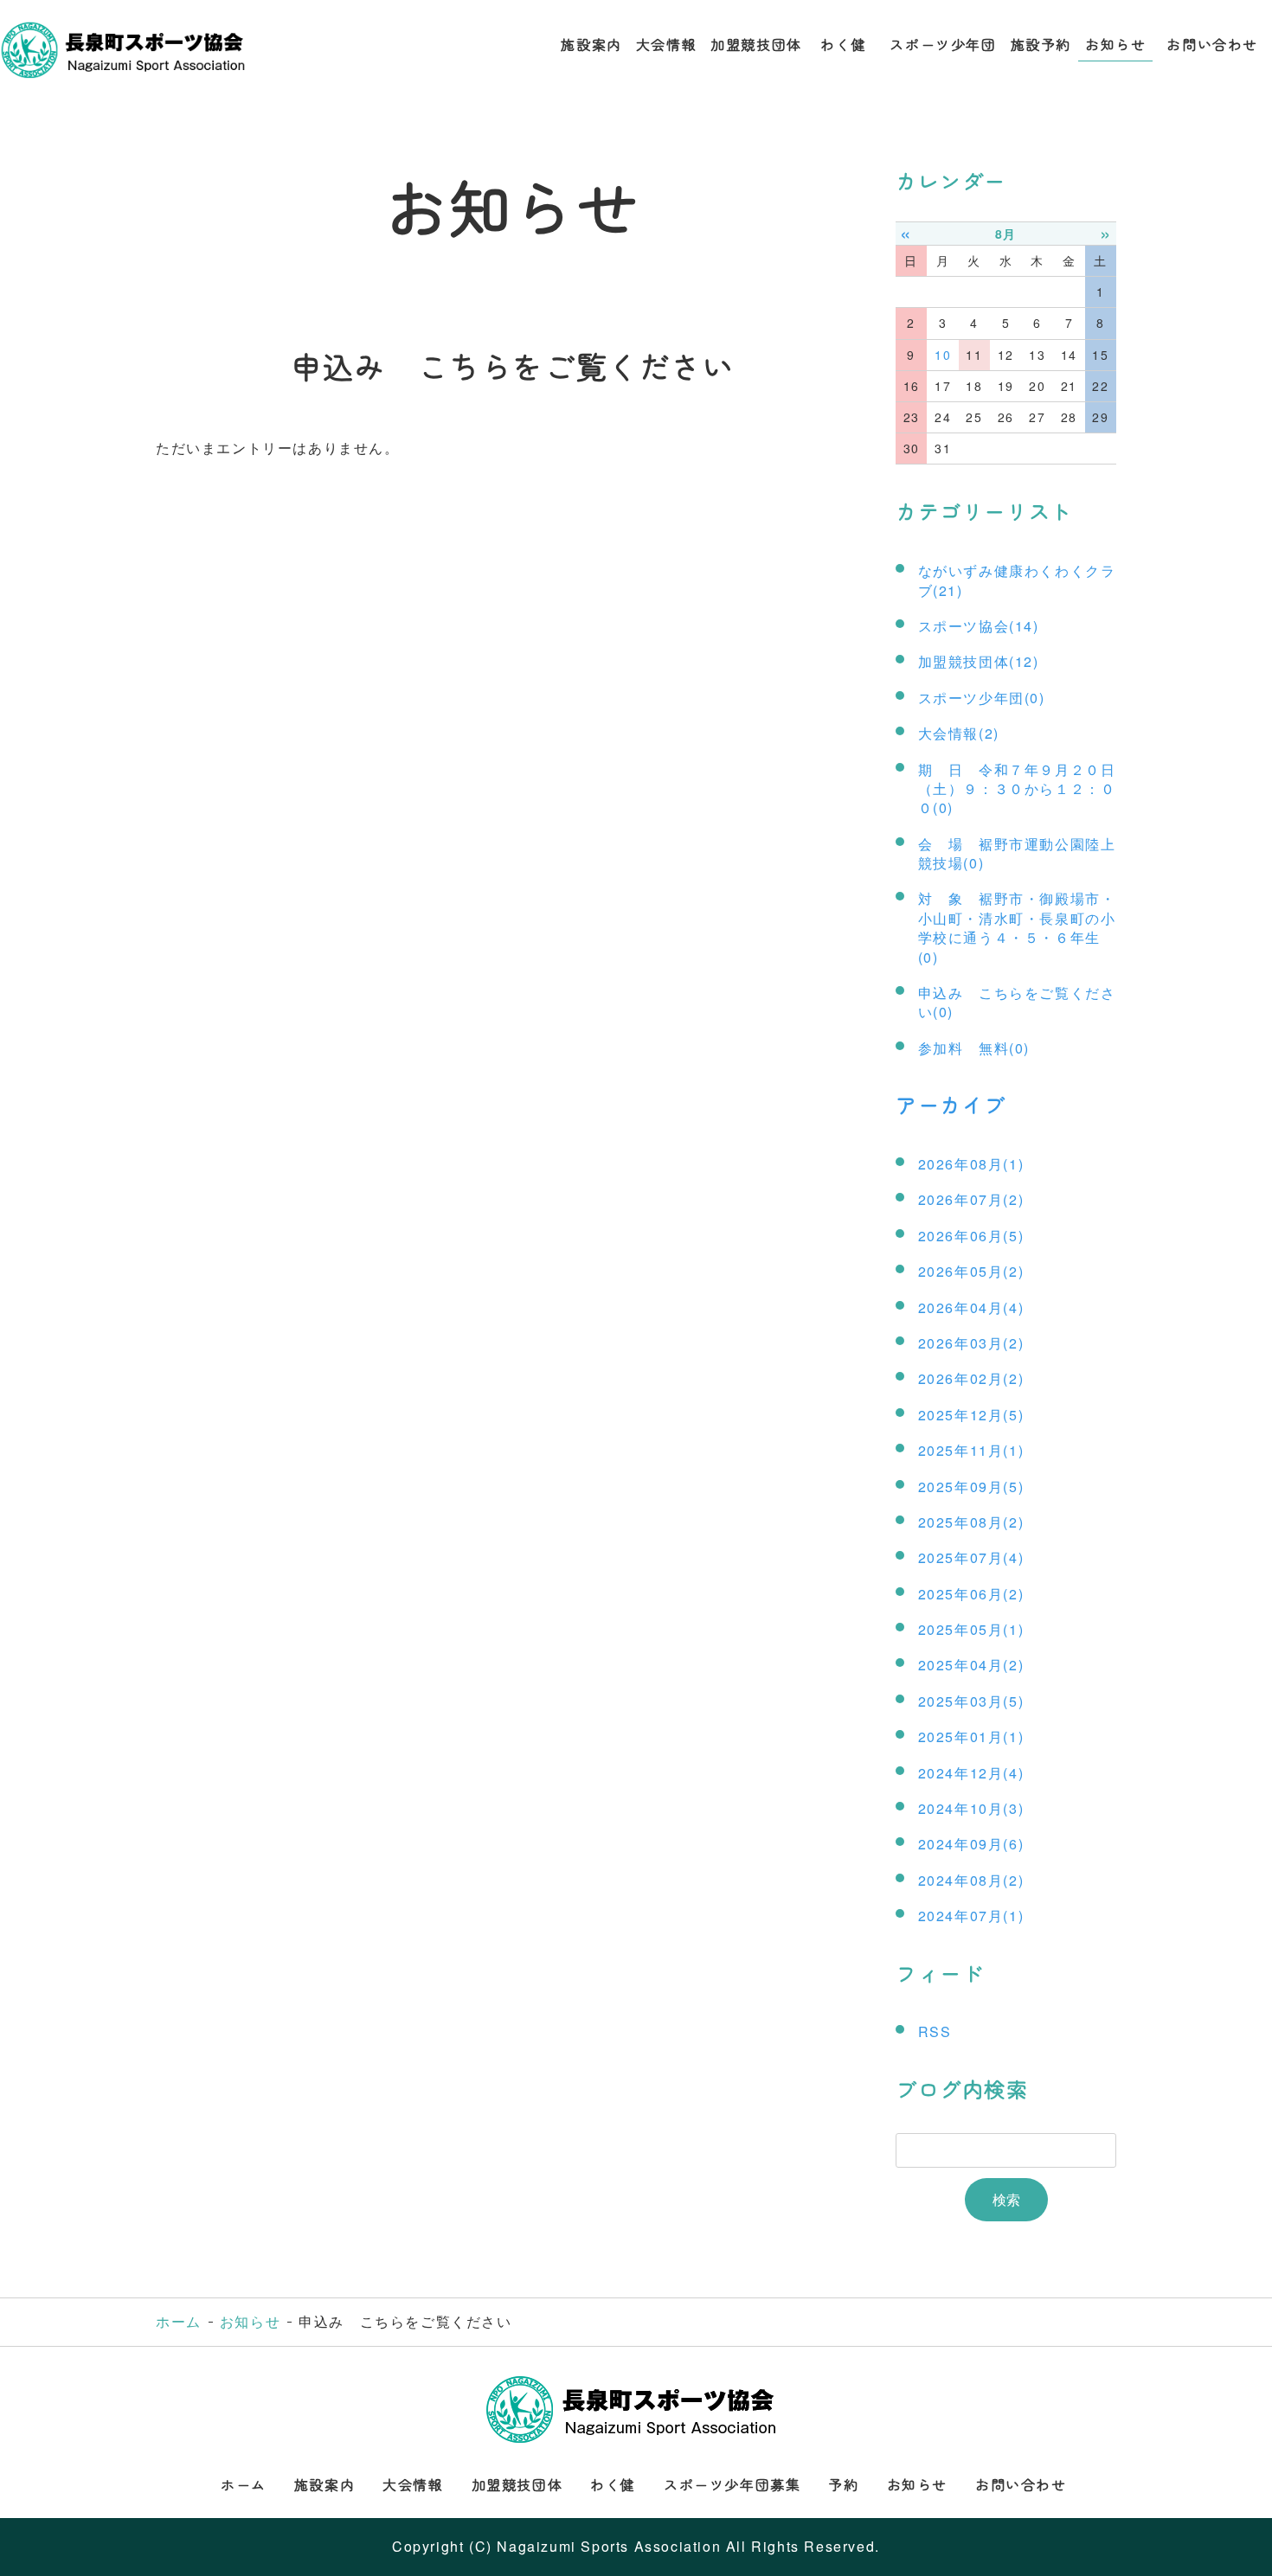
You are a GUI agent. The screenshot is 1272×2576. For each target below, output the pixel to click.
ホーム (179, 2321)
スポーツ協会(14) (979, 626)
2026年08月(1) (971, 1164)
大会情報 (666, 44)
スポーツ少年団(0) (982, 698)
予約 (843, 2484)
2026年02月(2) (971, 1378)
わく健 (846, 44)
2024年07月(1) (971, 1916)
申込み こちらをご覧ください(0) (1017, 1002)
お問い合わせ (1212, 44)
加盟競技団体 (756, 44)
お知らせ (1115, 44)
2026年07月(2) (971, 1199)
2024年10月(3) (971, 1808)
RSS (935, 2031)
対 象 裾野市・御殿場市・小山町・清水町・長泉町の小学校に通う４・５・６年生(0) (1017, 927)
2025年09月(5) (971, 1487)
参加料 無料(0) (974, 1048)
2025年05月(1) (971, 1629)
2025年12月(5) (971, 1415)
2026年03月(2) (971, 1343)
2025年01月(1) (971, 1737)
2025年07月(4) (971, 1557)
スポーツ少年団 (943, 44)
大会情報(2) (959, 733)
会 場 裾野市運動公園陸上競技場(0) (1017, 853)
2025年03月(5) (971, 1701)
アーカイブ (951, 1104)
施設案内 (591, 44)
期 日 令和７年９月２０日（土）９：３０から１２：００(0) (1017, 789)
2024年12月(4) (971, 1773)
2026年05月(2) (971, 1271)
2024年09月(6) (971, 1844)
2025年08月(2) (971, 1522)
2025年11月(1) (971, 1450)
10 (943, 355)
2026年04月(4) (971, 1307)
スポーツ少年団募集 (732, 2484)
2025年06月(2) (971, 1594)
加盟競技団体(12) (979, 661)
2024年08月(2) (971, 1880)
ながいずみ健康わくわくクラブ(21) (1017, 580)
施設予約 (1041, 44)
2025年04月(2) (971, 1665)
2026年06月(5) (971, 1236)
